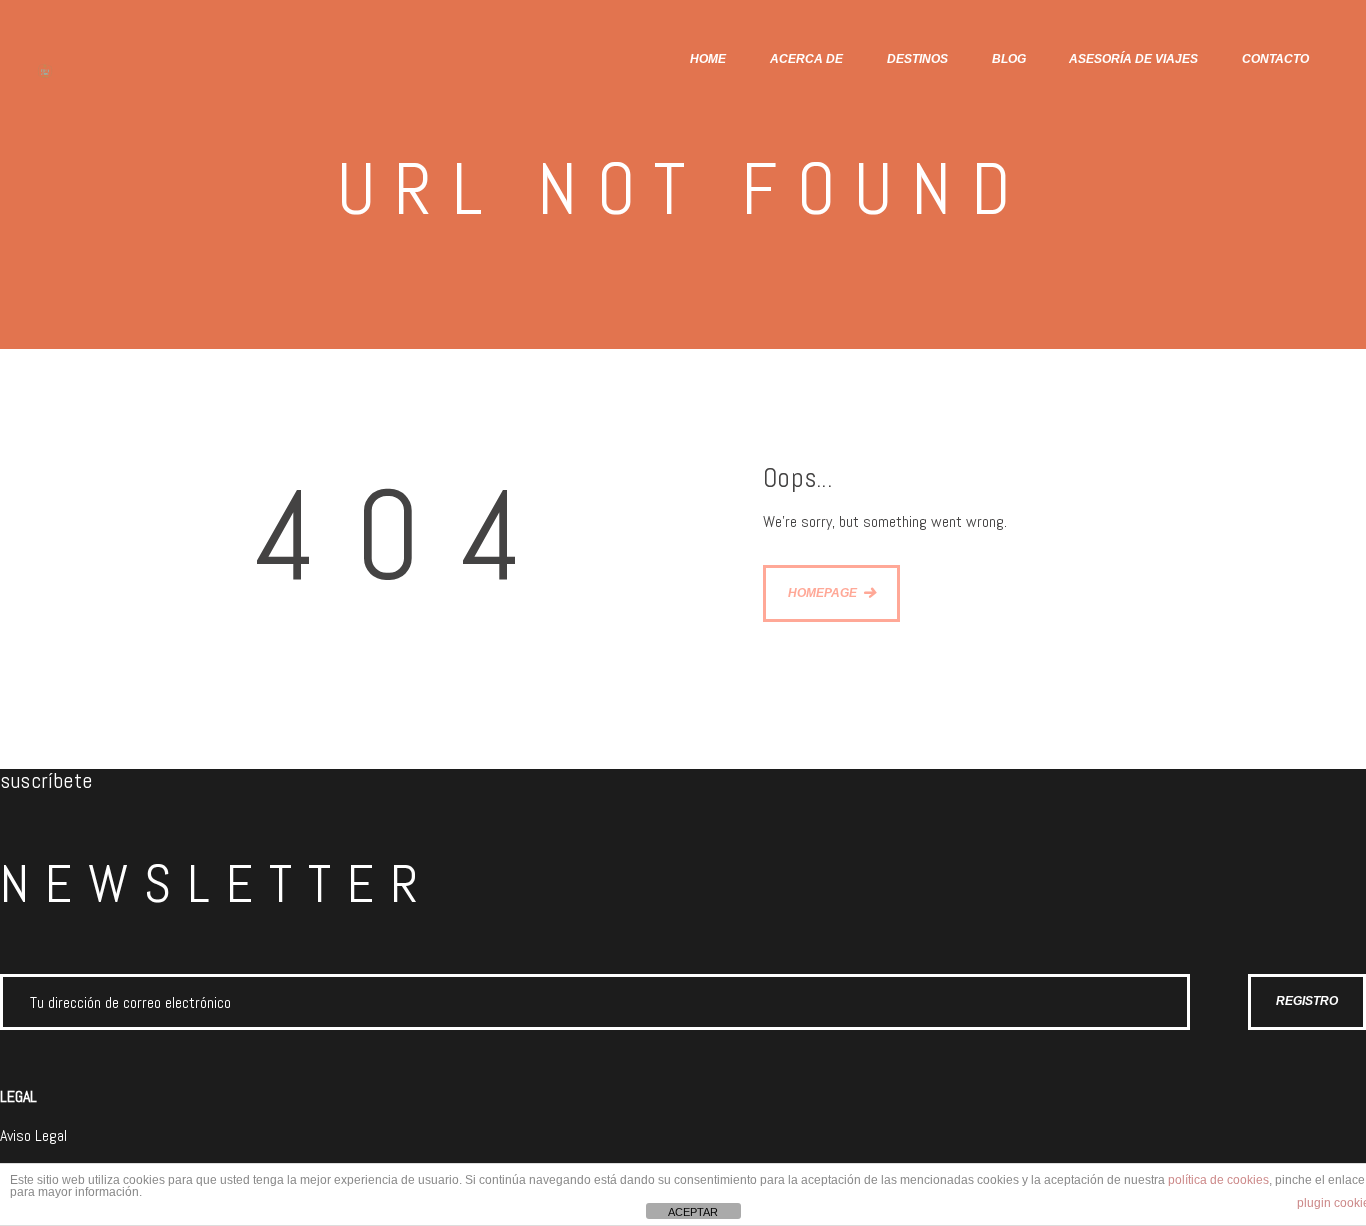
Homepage (822, 593)
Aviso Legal (33, 1135)
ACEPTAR (693, 1212)
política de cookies (1218, 1180)
